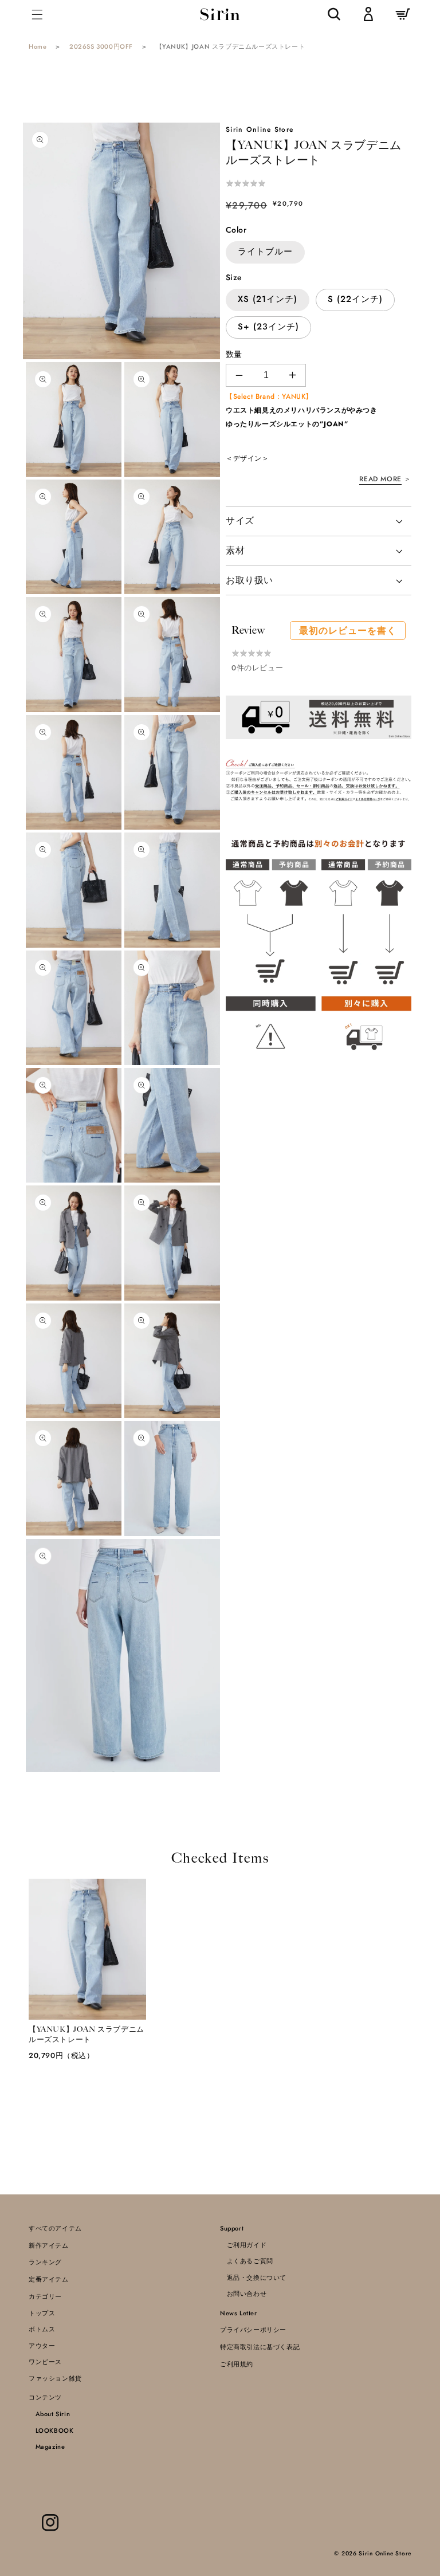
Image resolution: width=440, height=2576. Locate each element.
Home (38, 46)
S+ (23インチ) (268, 327)
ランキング (45, 2262)
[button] (38, 14)
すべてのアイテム (55, 2228)
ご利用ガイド (243, 2245)
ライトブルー (265, 252)
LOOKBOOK (51, 2430)
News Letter (239, 2313)
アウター (42, 2346)
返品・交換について (253, 2277)
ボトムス (42, 2329)
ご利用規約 (237, 2364)
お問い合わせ (243, 2294)
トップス (42, 2313)
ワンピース (45, 2362)
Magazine (47, 2447)
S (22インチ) (355, 299)
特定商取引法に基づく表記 (260, 2347)
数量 (234, 354)
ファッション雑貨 (55, 2378)
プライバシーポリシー (253, 2330)
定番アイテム (49, 2279)
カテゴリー (45, 2296)
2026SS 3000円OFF (101, 46)
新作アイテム (49, 2245)
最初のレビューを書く (348, 631)
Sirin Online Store (385, 2553)
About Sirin (49, 2414)
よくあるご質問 (247, 2261)
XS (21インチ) (268, 299)
